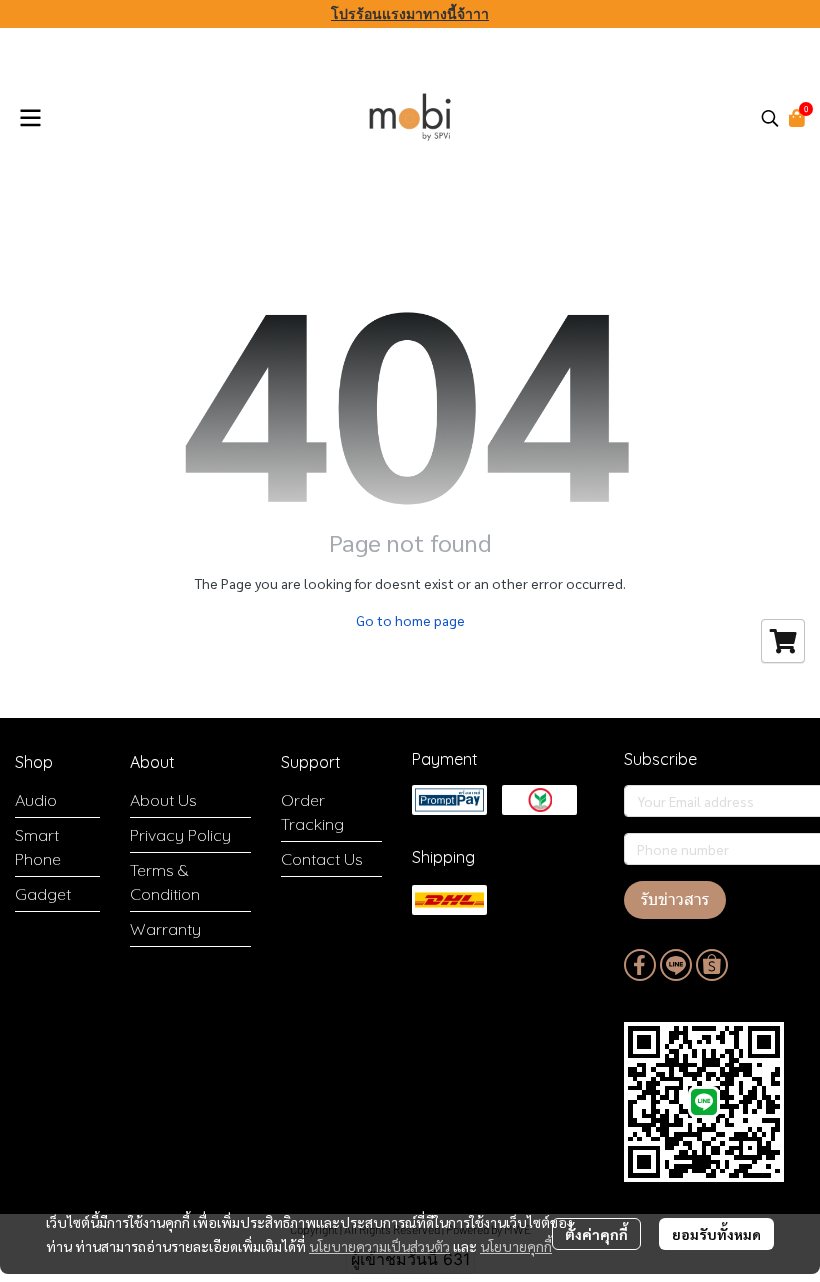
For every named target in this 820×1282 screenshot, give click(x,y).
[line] (676, 965)
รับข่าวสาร (675, 899)
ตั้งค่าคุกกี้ (596, 1234)
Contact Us (322, 859)
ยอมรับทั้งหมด (716, 1234)
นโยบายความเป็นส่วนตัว (379, 1246)
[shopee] (712, 965)
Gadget (43, 894)
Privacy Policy (180, 835)
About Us (163, 800)
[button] (770, 118)
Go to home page (410, 620)
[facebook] (640, 965)
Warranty (165, 929)
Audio (36, 800)
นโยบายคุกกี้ (516, 1246)
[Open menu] (30, 118)
